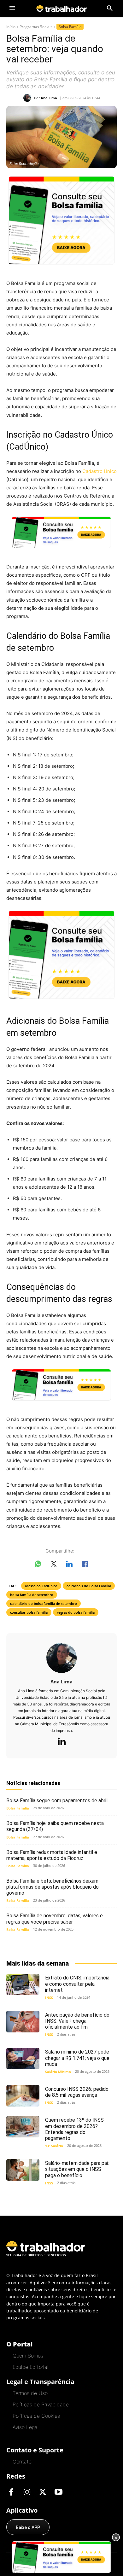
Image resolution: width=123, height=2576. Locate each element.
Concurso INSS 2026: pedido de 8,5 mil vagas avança (77, 2092)
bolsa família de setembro (32, 1595)
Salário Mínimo (58, 2072)
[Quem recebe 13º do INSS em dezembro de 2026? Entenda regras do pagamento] (23, 2127)
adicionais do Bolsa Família (89, 1586)
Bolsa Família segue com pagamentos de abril (57, 1801)
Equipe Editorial (30, 2367)
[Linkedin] (61, 1742)
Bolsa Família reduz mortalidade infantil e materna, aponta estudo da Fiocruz (52, 1855)
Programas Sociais (36, 27)
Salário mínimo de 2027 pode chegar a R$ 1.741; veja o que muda (77, 2058)
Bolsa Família (70, 27)
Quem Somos (28, 2356)
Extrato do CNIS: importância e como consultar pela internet (77, 1984)
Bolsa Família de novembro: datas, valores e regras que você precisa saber (55, 1919)
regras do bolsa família (76, 1612)
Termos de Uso (30, 2393)
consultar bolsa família (29, 1612)
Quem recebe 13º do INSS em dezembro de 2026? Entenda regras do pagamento (74, 2129)
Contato (22, 2462)
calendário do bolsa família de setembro (44, 1603)
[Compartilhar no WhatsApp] (38, 1565)
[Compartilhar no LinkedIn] (69, 1565)
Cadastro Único (100, 471)
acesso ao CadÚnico (41, 1586)
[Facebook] (11, 2492)
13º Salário (54, 2146)
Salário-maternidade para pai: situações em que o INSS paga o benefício (77, 2169)
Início (11, 27)
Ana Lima (49, 98)
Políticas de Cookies (36, 2416)
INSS (49, 1998)
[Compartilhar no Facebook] (85, 1565)
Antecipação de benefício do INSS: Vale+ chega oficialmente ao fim (77, 2021)
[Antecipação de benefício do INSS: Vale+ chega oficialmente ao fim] (23, 2021)
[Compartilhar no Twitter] (54, 1565)
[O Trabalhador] (61, 8)
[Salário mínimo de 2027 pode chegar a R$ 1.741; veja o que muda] (23, 2059)
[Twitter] (43, 2492)
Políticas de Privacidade (41, 2404)
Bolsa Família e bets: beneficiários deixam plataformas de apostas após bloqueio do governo (53, 1887)
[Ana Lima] (29, 98)
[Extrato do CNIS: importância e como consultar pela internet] (23, 1984)
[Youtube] (58, 2492)
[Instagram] (27, 2492)
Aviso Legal (26, 2427)
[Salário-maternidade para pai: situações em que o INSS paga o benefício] (23, 2170)
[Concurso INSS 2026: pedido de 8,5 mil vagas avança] (23, 2096)
